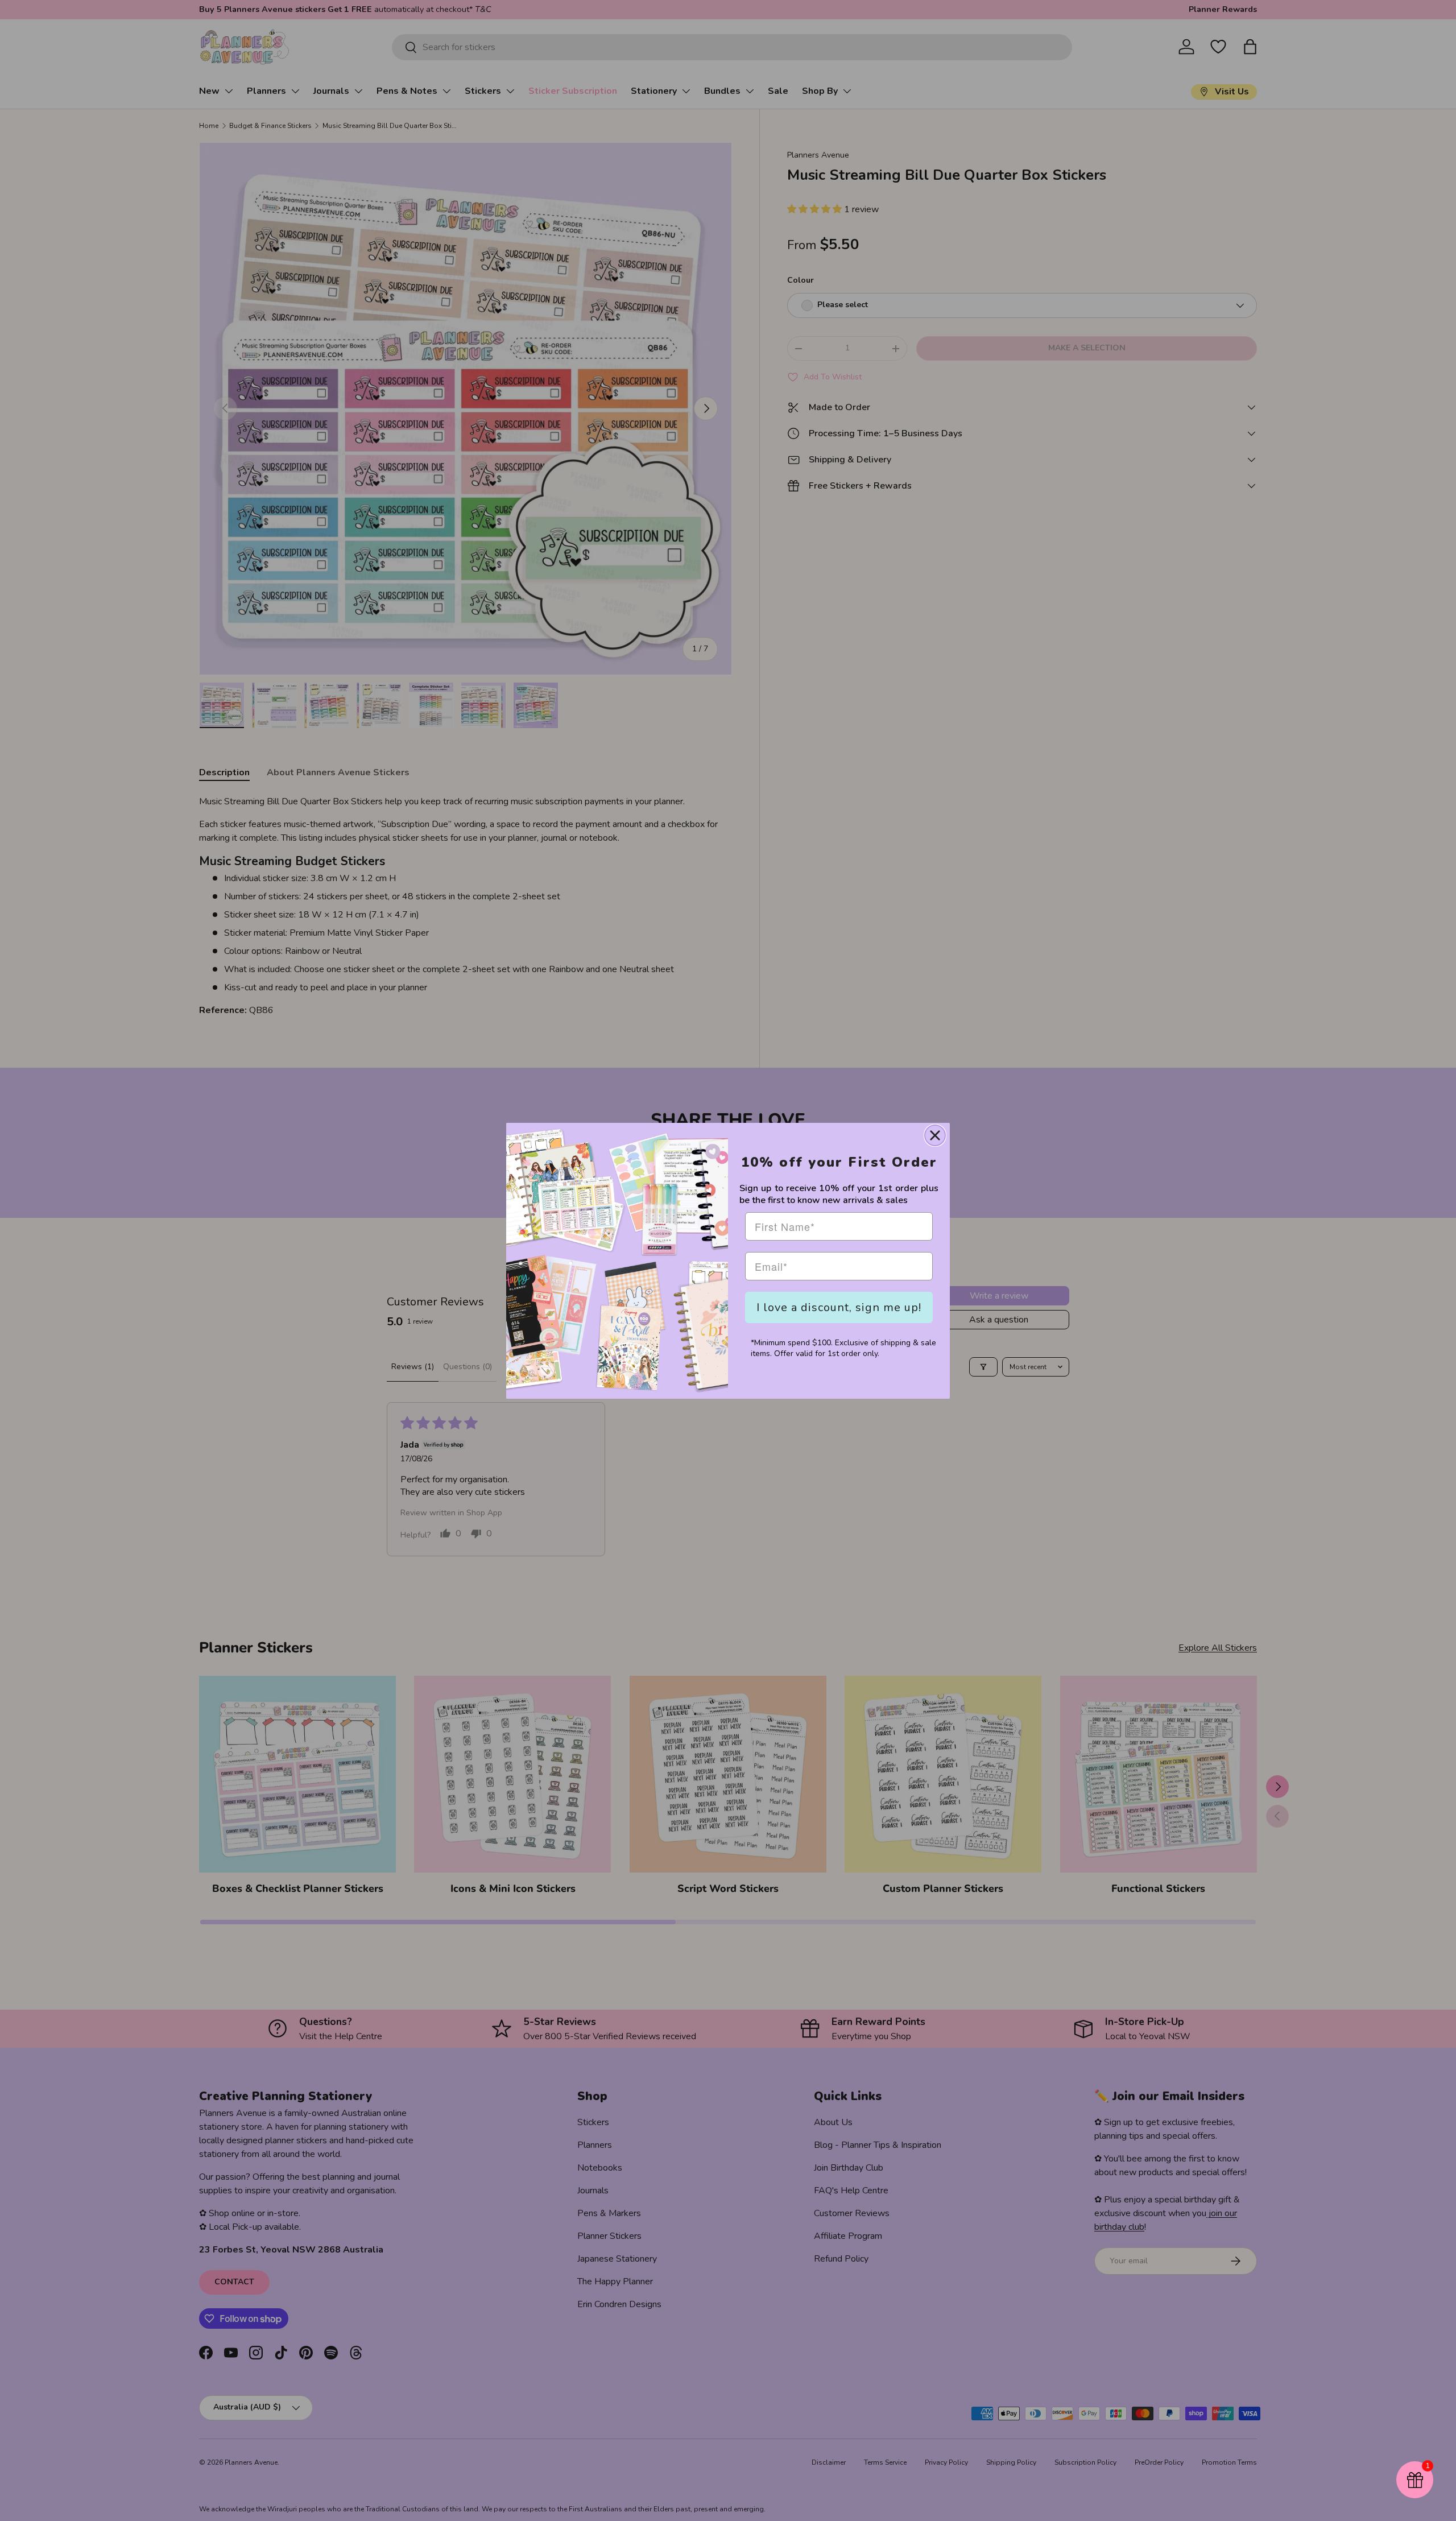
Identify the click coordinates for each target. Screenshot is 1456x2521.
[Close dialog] (935, 1135)
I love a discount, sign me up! (839, 1307)
